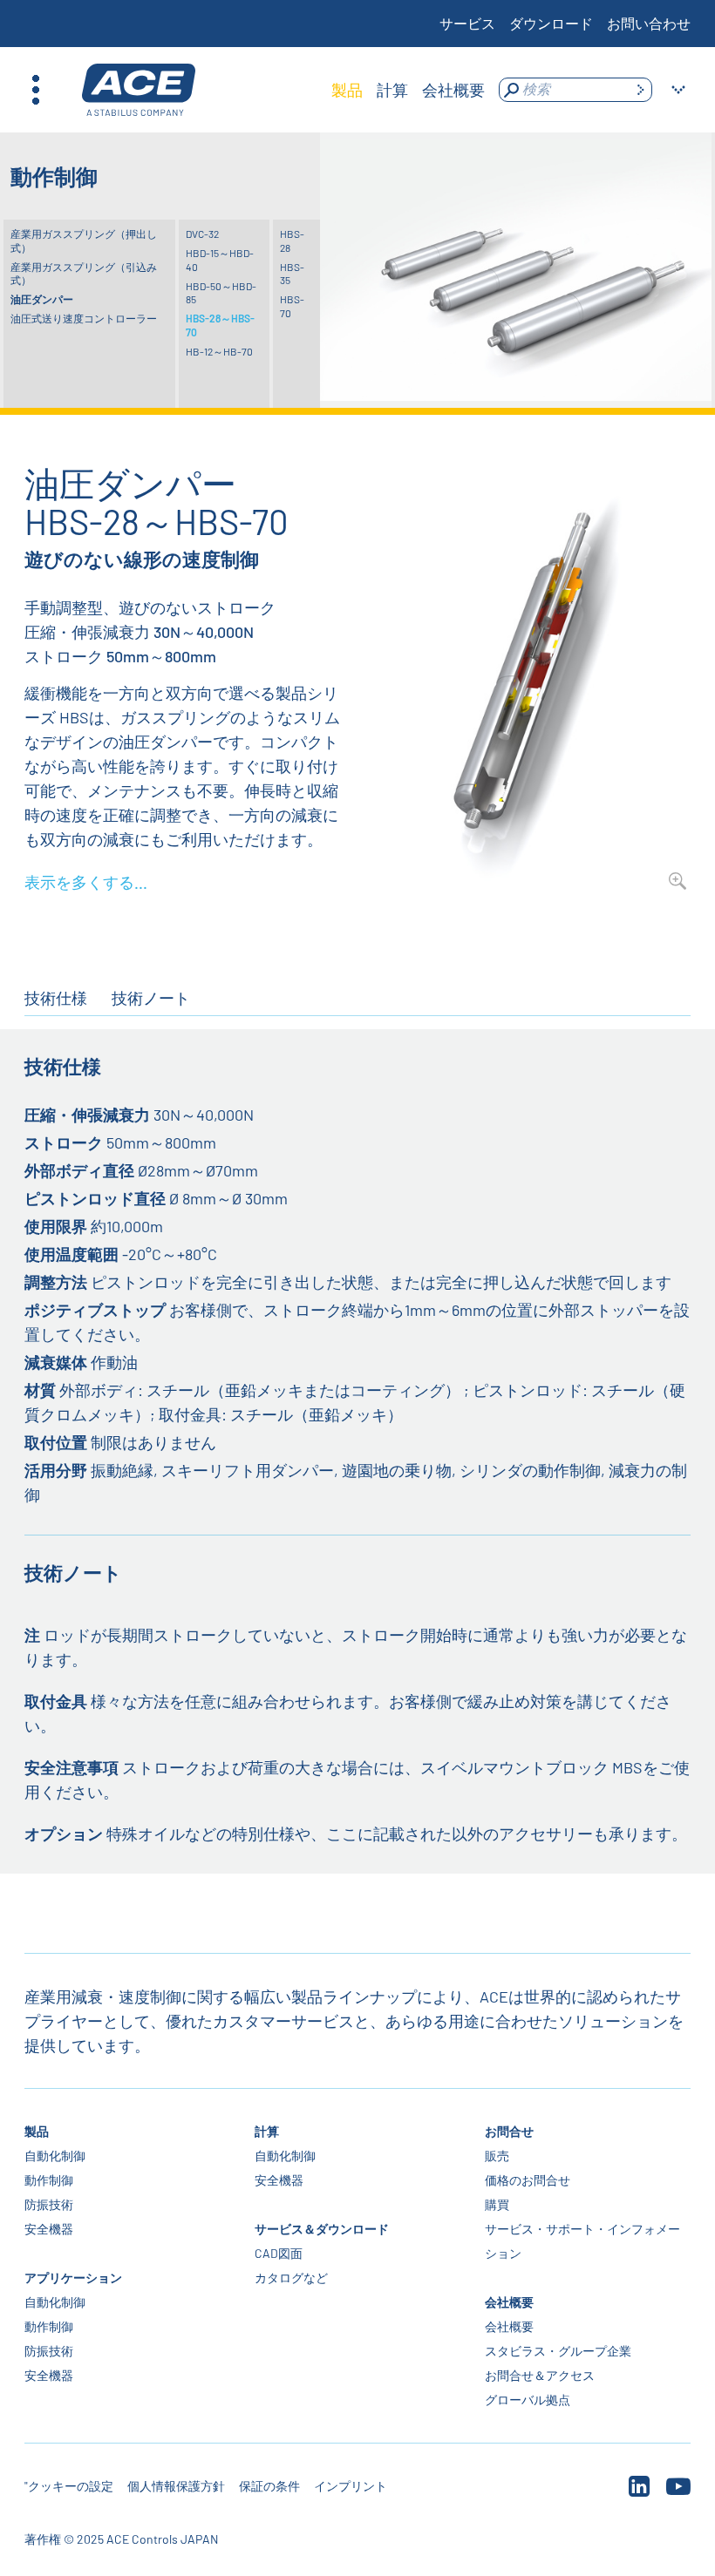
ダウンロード (551, 23)
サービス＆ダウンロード (322, 2229)
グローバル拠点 (528, 2400)
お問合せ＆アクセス (540, 2375)
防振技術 (49, 2204)
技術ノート (151, 998)
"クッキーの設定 (69, 2486)
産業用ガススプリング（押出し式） (84, 241)
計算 (267, 2131)
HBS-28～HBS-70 (220, 325)
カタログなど (291, 2278)
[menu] (408, 90)
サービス (467, 23)
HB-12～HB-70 (219, 351)
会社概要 (509, 2302)
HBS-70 (292, 306)
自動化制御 (55, 2156)
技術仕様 (56, 998)
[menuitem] (347, 90)
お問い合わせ (649, 23)
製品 (37, 2131)
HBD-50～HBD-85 (221, 293)
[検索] (640, 90)
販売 (497, 2156)
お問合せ (509, 2131)
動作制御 (49, 2180)
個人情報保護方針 (176, 2486)
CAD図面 (279, 2253)
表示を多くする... (86, 882)
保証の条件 (269, 2486)
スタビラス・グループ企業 (558, 2351)
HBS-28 (292, 241)
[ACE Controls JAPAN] (139, 90)
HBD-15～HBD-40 (220, 260)
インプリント (351, 2486)
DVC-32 (202, 234)
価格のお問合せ (528, 2180)
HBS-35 (292, 274)
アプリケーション (73, 2278)
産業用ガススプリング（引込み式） (84, 274)
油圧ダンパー (42, 299)
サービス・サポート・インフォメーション (582, 2241)
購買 (497, 2204)
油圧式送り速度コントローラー (84, 318)
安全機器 (49, 2229)
